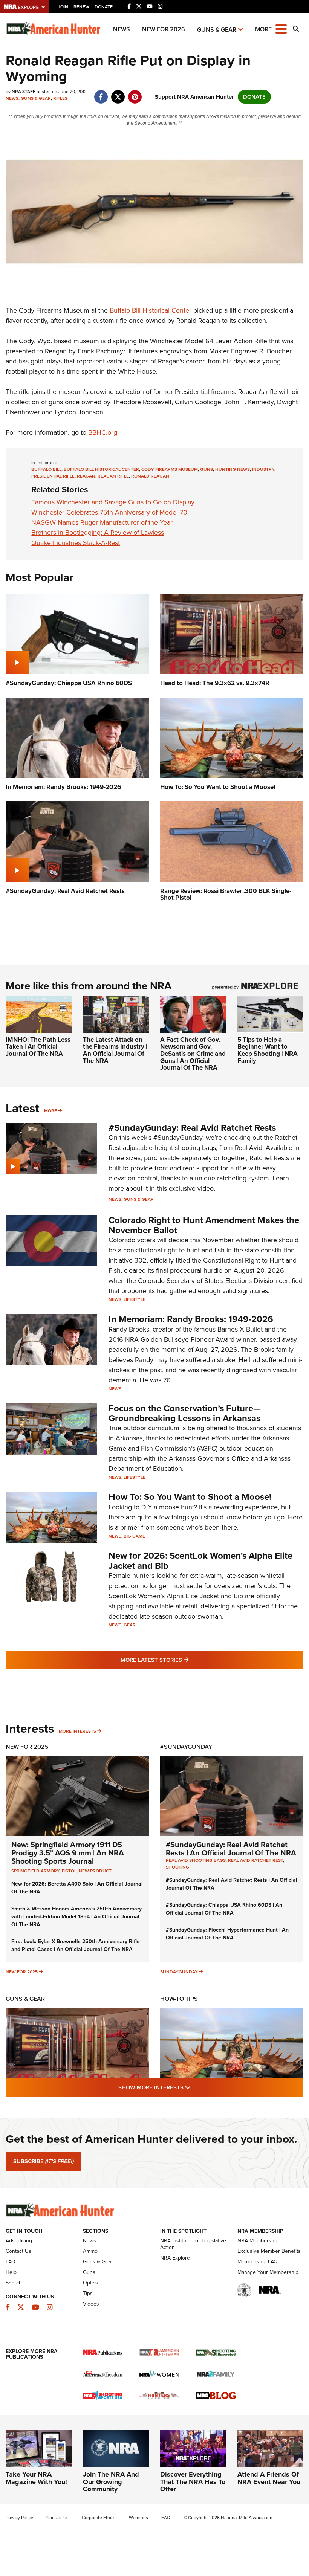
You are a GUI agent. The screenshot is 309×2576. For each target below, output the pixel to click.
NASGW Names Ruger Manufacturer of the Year (102, 522)
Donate (104, 7)
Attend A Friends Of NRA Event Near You (269, 2478)
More (50, 1111)
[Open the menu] (281, 28)
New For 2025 (27, 1747)
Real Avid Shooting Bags (196, 1860)
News (122, 29)
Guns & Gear (217, 30)
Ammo (90, 2251)
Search (14, 2283)
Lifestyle (135, 1299)
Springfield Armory (35, 1871)
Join (63, 7)
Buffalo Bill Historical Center (151, 310)
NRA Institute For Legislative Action (193, 2244)
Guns (89, 2272)
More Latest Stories (185, 1660)
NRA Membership (258, 2241)
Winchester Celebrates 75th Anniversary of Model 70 (109, 512)
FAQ (11, 2262)
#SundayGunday (186, 1747)
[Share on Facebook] (101, 93)
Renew (81, 7)
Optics (90, 2283)
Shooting (177, 1867)
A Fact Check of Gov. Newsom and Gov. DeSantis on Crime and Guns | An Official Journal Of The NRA (193, 1054)
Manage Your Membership (268, 2272)
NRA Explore (175, 2258)
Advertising (19, 2241)
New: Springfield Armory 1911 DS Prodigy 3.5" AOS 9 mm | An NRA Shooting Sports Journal (68, 1853)
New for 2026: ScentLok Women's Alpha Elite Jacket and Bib (200, 1561)
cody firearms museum (170, 469)
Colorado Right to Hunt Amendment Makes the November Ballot (204, 1225)
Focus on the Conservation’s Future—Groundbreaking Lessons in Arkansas (185, 1413)
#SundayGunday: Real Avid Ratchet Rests (192, 1128)
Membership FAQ (258, 2262)
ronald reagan (150, 476)
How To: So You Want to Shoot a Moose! (190, 1497)
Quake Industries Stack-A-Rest (76, 543)
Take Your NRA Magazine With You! (36, 2478)
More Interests (77, 1731)
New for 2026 (164, 29)
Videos (91, 2304)
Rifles (60, 98)
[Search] (296, 29)
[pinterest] (135, 93)
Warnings (138, 2518)
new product (95, 1871)
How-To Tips (179, 1999)
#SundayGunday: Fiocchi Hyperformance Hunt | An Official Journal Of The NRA (227, 1934)
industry (263, 469)
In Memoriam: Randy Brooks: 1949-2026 (191, 1319)
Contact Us (18, 2251)
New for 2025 (22, 1972)
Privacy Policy (19, 2518)
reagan (86, 476)
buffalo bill (46, 469)
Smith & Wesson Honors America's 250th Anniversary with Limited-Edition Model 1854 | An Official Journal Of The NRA (76, 1917)
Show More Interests (195, 2087)
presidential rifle (53, 476)
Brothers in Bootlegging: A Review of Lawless (98, 533)
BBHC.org (103, 432)
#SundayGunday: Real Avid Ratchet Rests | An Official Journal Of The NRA (231, 1849)
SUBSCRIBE (44, 2161)
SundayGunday (179, 1972)
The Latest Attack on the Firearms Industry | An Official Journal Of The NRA (115, 1050)
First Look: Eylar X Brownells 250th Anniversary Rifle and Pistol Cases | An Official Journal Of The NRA (76, 1945)
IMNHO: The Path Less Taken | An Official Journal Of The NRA (38, 1047)
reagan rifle (113, 476)
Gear (130, 1625)
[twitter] (118, 93)
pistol (69, 1871)
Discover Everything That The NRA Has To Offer (193, 2482)
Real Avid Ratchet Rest (255, 1860)
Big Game (134, 1536)
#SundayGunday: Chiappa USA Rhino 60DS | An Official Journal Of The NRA (224, 1909)
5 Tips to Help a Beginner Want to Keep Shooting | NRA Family (268, 1050)
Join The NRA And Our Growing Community (111, 2482)
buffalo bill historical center (101, 469)
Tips (88, 2293)
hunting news (233, 469)
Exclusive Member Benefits (269, 2251)
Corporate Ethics (99, 2518)
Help (11, 2272)
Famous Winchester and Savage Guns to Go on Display (113, 502)
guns (207, 469)
